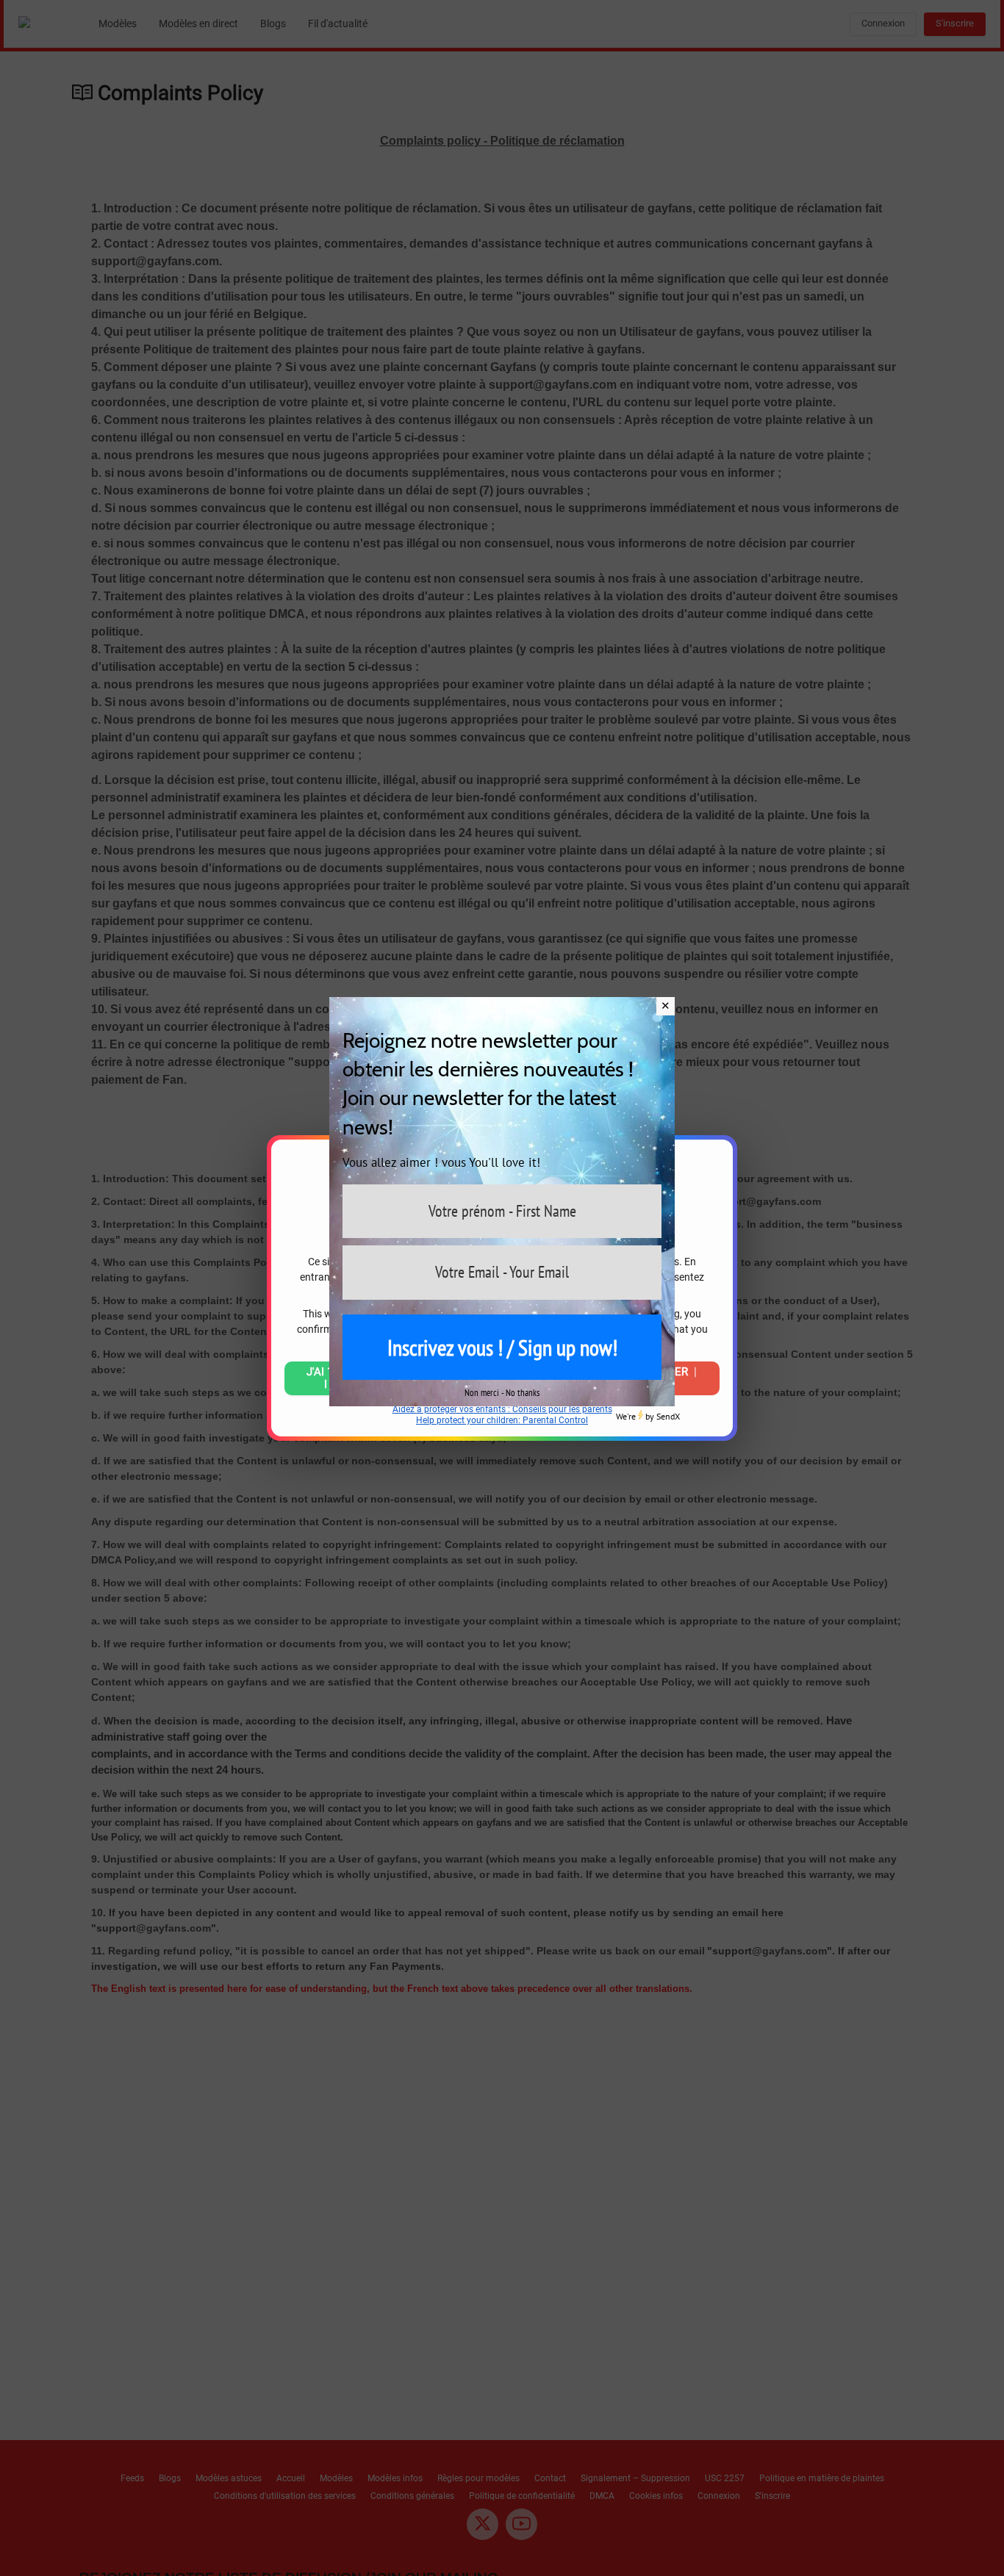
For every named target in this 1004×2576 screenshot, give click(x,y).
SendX (668, 1416)
